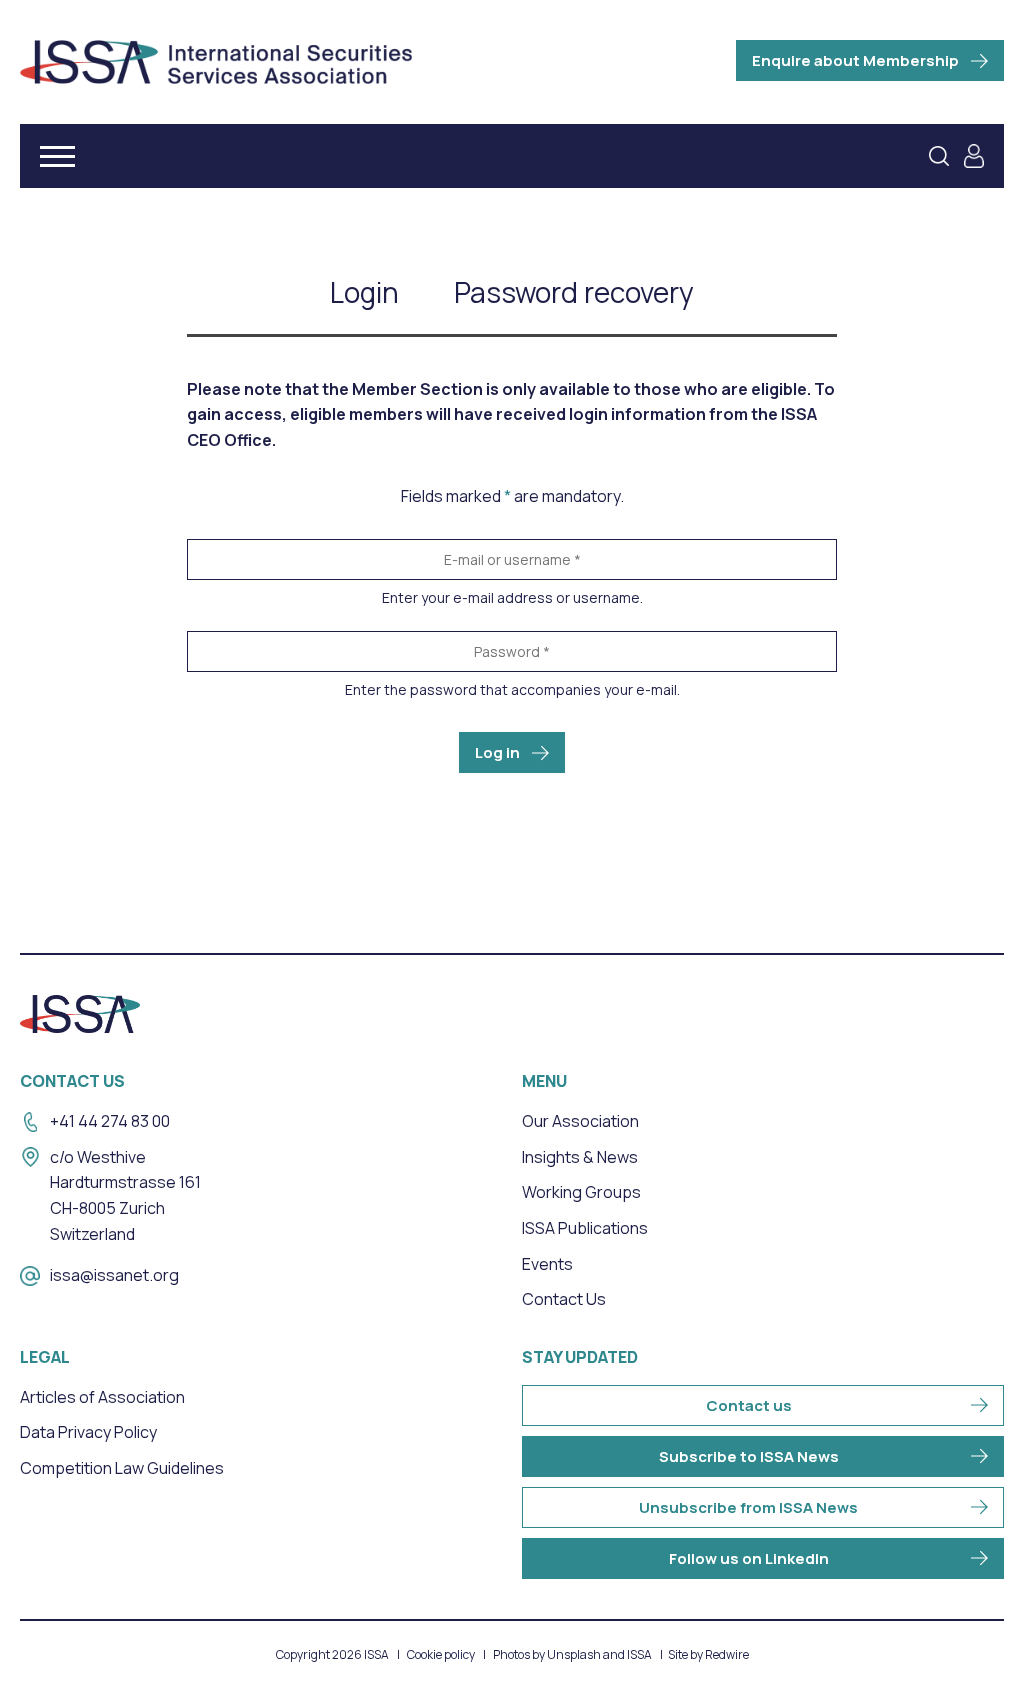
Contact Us (564, 1299)
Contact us (749, 1405)
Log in (497, 752)
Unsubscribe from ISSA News (748, 1507)
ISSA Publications (585, 1228)
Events (547, 1264)
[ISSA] (216, 62)
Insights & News (580, 1157)
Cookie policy (441, 1655)
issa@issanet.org (114, 1275)
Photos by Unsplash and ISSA (572, 1655)
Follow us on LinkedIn (749, 1558)
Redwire (727, 1655)
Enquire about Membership (855, 60)
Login (364, 292)
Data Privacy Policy (88, 1432)
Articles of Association (102, 1397)
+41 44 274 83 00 (110, 1121)
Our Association (580, 1121)
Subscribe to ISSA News (749, 1456)
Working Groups (581, 1192)
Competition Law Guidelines (122, 1468)
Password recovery (574, 292)
